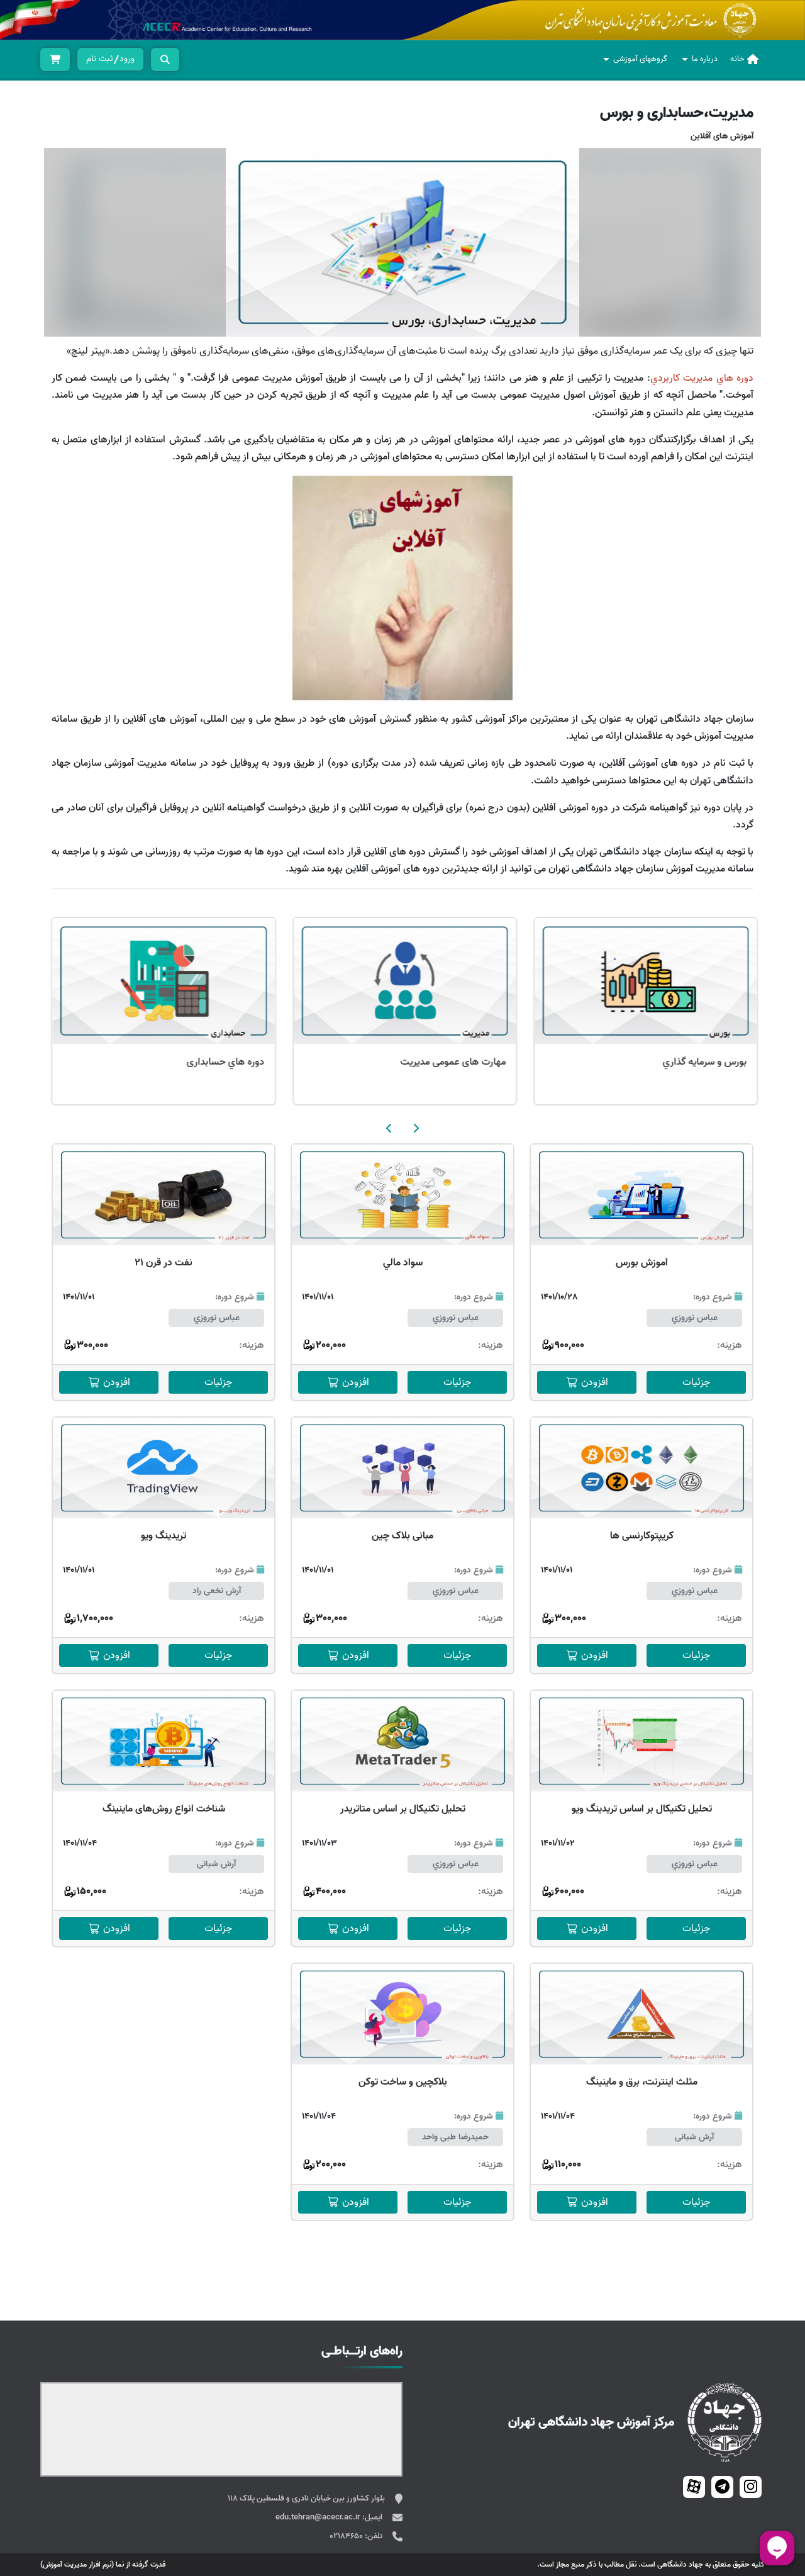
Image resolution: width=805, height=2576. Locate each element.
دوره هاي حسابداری (465, 1062)
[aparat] (694, 2487)
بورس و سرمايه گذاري (220, 1062)
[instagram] (751, 2487)
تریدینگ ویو (164, 1536)
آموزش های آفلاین (722, 136)
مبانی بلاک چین (402, 1536)
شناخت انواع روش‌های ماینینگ (164, 1809)
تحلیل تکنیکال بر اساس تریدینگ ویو (642, 1809)
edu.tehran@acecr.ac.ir (319, 2517)
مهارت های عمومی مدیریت (692, 1062)
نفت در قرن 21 (164, 1263)
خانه (737, 59)
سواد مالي (403, 1263)
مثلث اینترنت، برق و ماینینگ (642, 2082)
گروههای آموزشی (640, 59)
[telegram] (722, 2487)
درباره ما (705, 59)
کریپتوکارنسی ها (642, 1536)
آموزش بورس (642, 1263)
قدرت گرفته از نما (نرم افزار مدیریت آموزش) (103, 2564)
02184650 (347, 2536)
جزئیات (696, 1382)
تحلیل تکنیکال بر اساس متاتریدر (403, 1809)
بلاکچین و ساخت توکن (403, 2082)
